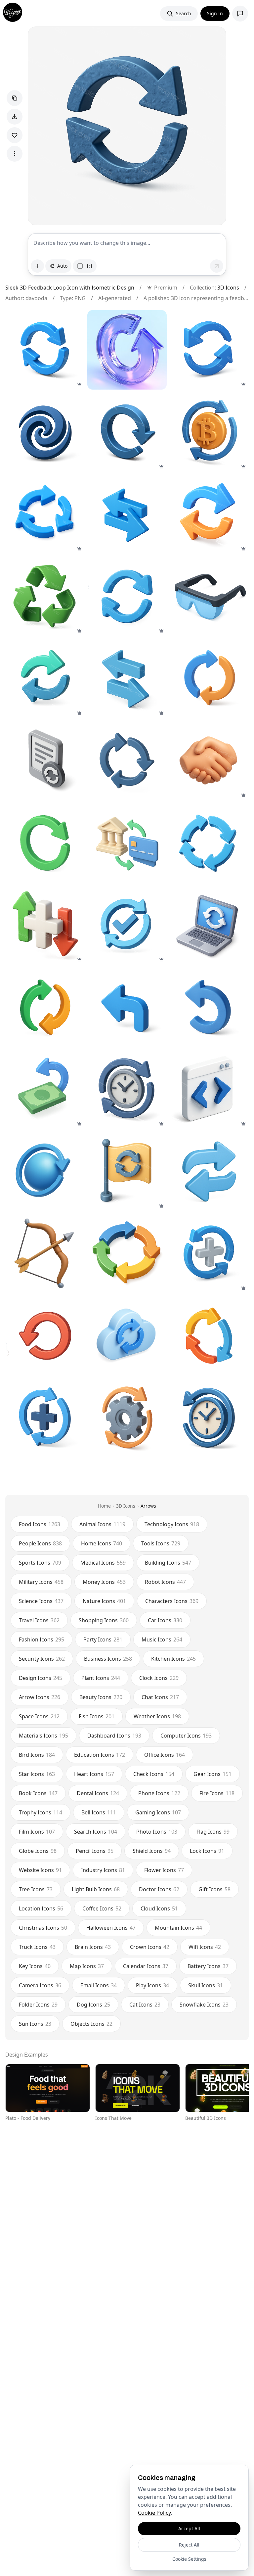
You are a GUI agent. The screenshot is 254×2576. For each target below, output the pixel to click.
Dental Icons (98, 1793)
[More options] (15, 154)
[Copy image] (15, 98)
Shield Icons (152, 1851)
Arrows (148, 1506)
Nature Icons (104, 1601)
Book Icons (38, 1793)
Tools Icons (161, 1543)
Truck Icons (37, 1947)
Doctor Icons (159, 1889)
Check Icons (154, 1774)
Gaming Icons (158, 1812)
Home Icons (102, 1543)
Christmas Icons (43, 1928)
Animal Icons (102, 1524)
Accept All (189, 2528)
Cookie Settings (189, 2559)
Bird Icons (37, 1755)
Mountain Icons (178, 1928)
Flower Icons (164, 1870)
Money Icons (104, 1582)
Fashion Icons (42, 1639)
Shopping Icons (104, 1620)
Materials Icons (43, 1736)
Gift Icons (214, 1889)
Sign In (215, 13)
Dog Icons (93, 2005)
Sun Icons (35, 2024)
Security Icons (42, 1659)
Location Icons (41, 1908)
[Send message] (217, 266)
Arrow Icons (40, 1697)
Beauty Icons (101, 1697)
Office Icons (165, 1755)
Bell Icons (99, 1812)
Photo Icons (157, 1832)
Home (104, 1506)
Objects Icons (91, 2024)
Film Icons (37, 1832)
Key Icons (35, 1966)
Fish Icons (97, 1716)
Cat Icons (145, 2005)
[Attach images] (37, 266)
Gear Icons (212, 1774)
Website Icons (40, 1870)
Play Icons (152, 1985)
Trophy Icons (41, 1812)
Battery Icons (208, 1966)
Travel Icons (39, 1620)
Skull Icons (206, 1985)
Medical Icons (103, 1563)
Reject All (189, 2545)
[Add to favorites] (15, 135)
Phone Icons (159, 1793)
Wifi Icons (205, 1947)
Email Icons (99, 1985)
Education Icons (100, 1755)
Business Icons (108, 1659)
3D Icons (228, 288)
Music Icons (162, 1639)
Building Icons (168, 1563)
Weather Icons (157, 1716)
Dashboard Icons (114, 1736)
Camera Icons (40, 1985)
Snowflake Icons (204, 2005)
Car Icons (165, 1620)
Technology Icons (172, 1524)
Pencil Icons (95, 1851)
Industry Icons (103, 1870)
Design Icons (41, 1678)
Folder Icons (38, 2005)
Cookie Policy (154, 2513)
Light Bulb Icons (96, 1889)
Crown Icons (150, 1947)
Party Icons (103, 1639)
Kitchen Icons (173, 1659)
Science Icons (41, 1601)
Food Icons (40, 1524)
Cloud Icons (159, 1908)
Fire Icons (217, 1793)
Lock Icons (207, 1851)
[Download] (15, 117)
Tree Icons (36, 1889)
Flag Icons (213, 1832)
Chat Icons (160, 1697)
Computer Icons (186, 1736)
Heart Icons (94, 1774)
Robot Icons (165, 1582)
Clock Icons (159, 1678)
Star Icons (37, 1774)
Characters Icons (172, 1601)
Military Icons (41, 1582)
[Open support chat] (240, 14)
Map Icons (87, 1966)
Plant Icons (101, 1678)
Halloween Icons (111, 1928)
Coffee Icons (102, 1908)
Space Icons (39, 1716)
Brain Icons (93, 1947)
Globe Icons (38, 1851)
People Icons (40, 1543)
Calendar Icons (146, 1966)
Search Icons (96, 1832)
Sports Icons (40, 1563)
